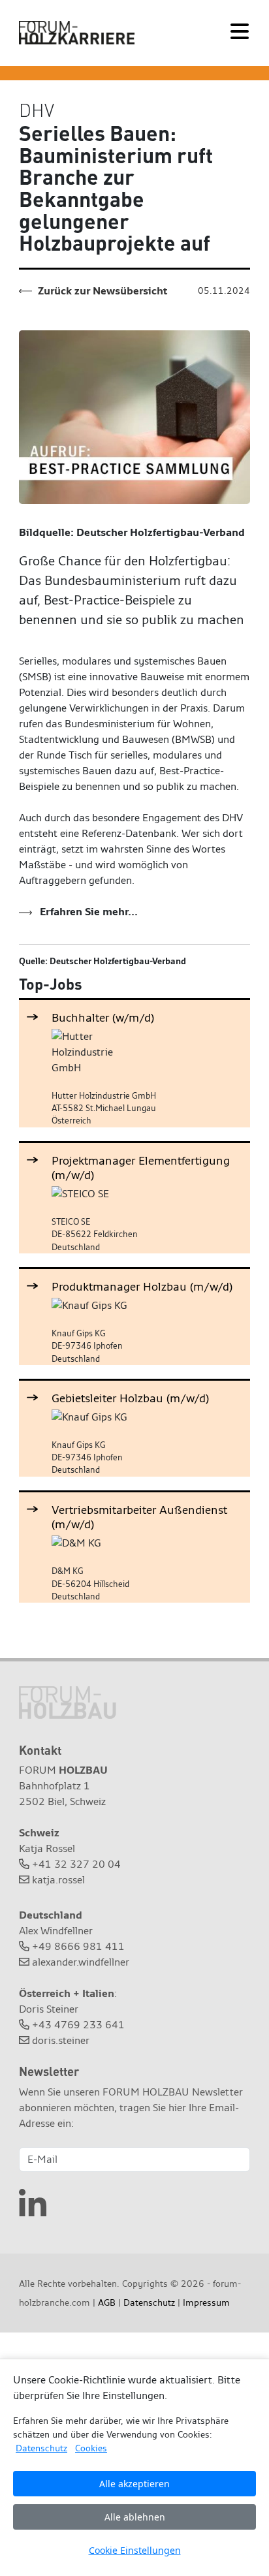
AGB (107, 2302)
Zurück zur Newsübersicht (101, 291)
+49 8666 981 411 (78, 1946)
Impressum (206, 2302)
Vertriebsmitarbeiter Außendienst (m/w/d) (139, 1517)
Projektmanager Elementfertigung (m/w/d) (141, 1168)
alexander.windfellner (81, 1962)
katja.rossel (58, 1880)
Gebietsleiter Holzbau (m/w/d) (130, 1398)
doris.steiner (61, 2040)
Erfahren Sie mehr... (87, 912)
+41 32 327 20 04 (76, 1864)
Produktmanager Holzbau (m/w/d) (142, 1286)
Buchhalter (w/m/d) (103, 1017)
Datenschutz (149, 2302)
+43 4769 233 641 (78, 2025)
